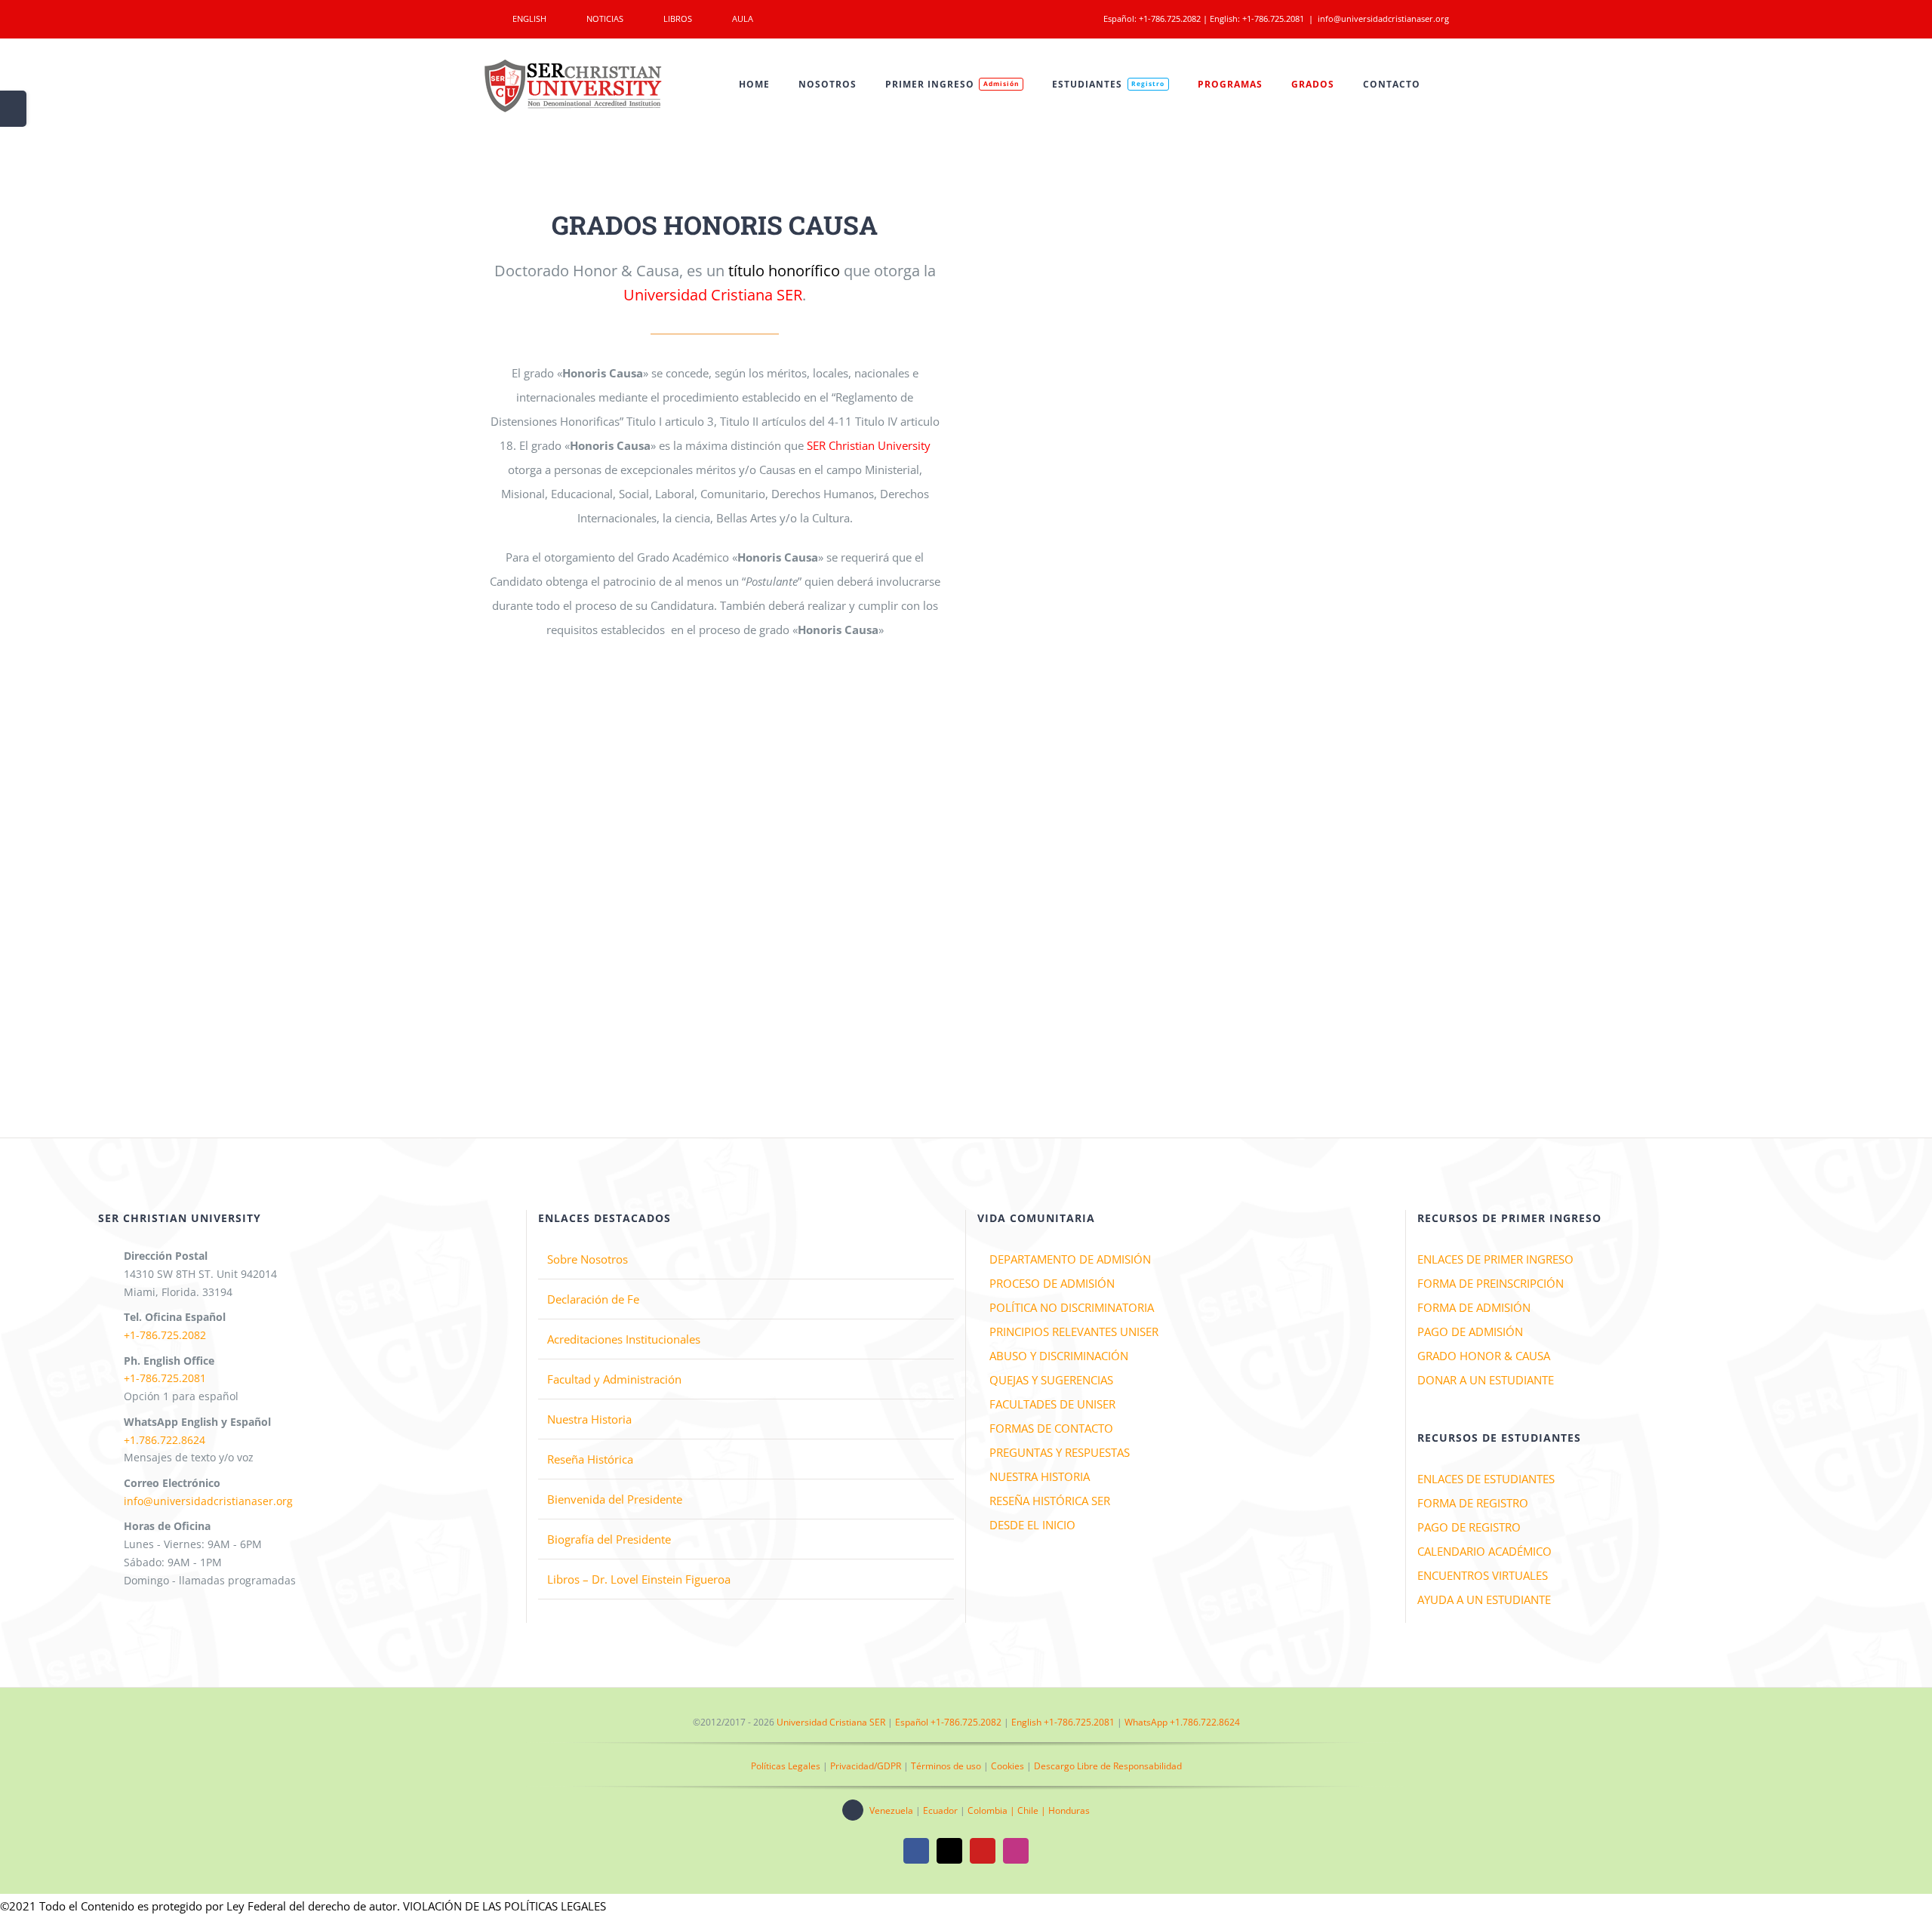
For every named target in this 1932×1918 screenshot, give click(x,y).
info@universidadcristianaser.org (1383, 18)
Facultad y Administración (614, 1379)
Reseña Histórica (590, 1459)
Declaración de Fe (593, 1299)
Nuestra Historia (589, 1419)
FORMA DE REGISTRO (1473, 1503)
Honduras (1069, 1810)
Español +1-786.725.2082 (948, 1722)
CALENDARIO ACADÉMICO (1484, 1551)
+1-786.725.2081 (1273, 18)
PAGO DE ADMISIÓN (1470, 1332)
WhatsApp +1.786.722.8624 (1182, 1722)
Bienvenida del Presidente (615, 1499)
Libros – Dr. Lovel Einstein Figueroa (639, 1579)
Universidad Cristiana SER (831, 1722)
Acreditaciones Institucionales (624, 1339)
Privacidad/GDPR (866, 1766)
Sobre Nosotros (588, 1259)
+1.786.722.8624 (165, 1440)
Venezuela (891, 1810)
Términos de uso (946, 1766)
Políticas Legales (786, 1766)
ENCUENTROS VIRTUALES (1483, 1575)
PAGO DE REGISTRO (1469, 1527)
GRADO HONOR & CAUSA (1484, 1356)
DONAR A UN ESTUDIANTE (1486, 1380)
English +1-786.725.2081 (1063, 1722)
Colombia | (992, 1810)
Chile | (1033, 1810)
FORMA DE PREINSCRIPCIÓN (1491, 1283)
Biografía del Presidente (609, 1539)
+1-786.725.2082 (1170, 18)
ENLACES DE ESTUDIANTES (1486, 1479)
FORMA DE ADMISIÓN (1474, 1307)
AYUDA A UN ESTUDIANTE (1484, 1599)
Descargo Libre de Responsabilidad (1108, 1766)
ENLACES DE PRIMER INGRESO (1495, 1259)
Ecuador (940, 1810)
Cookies (1008, 1766)
